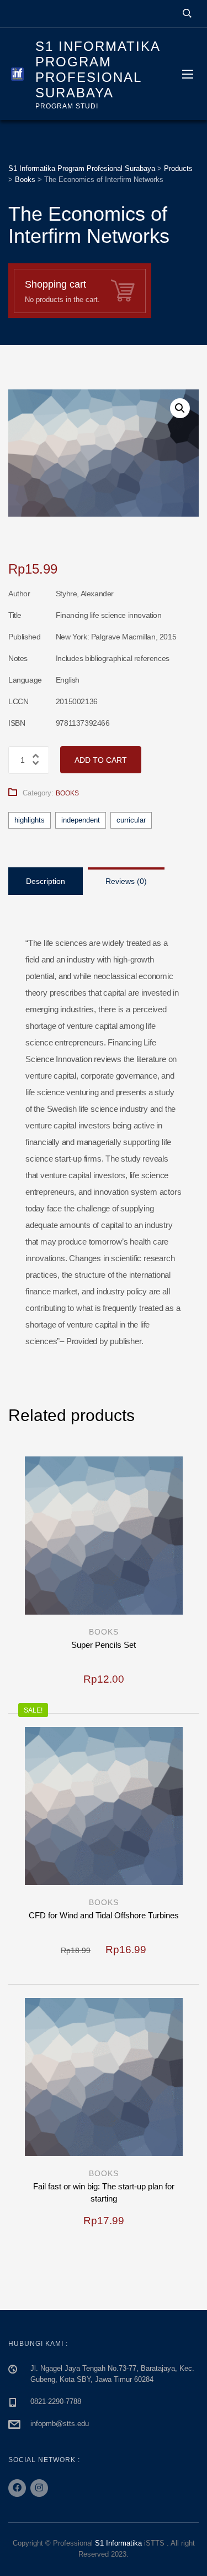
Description (46, 881)
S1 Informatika (118, 2543)
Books (67, 793)
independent (81, 820)
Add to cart (101, 760)
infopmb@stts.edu (60, 2424)
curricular (131, 820)
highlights (30, 820)
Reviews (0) (126, 881)
